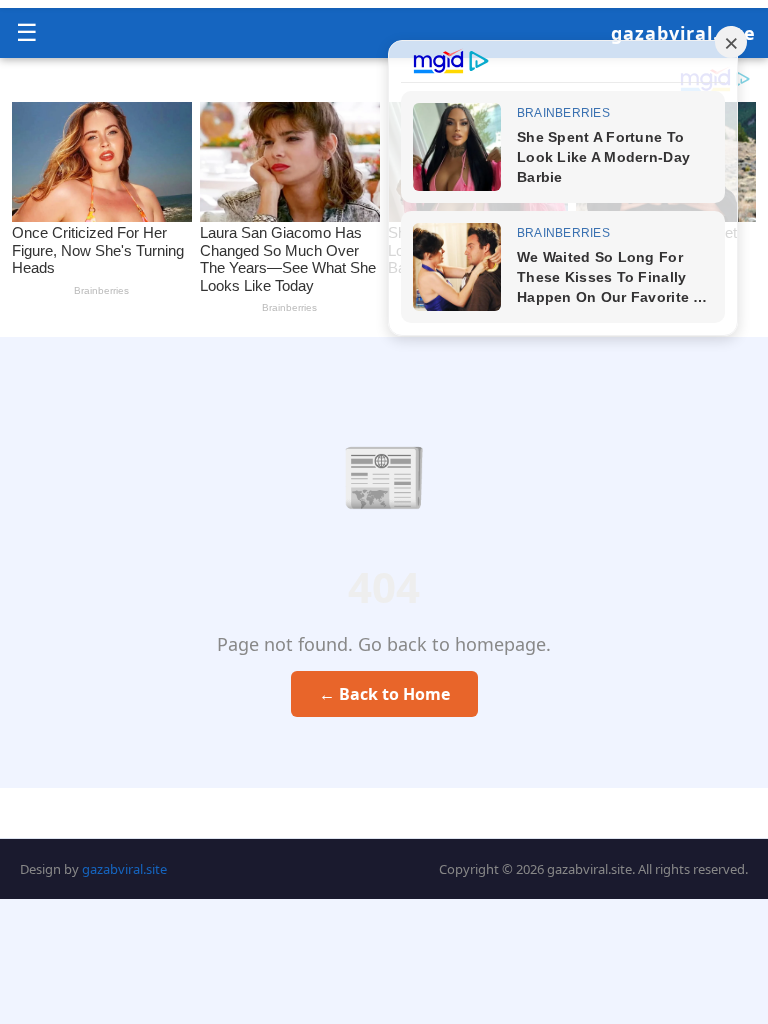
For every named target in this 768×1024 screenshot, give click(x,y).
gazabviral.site (683, 33)
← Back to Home (384, 694)
